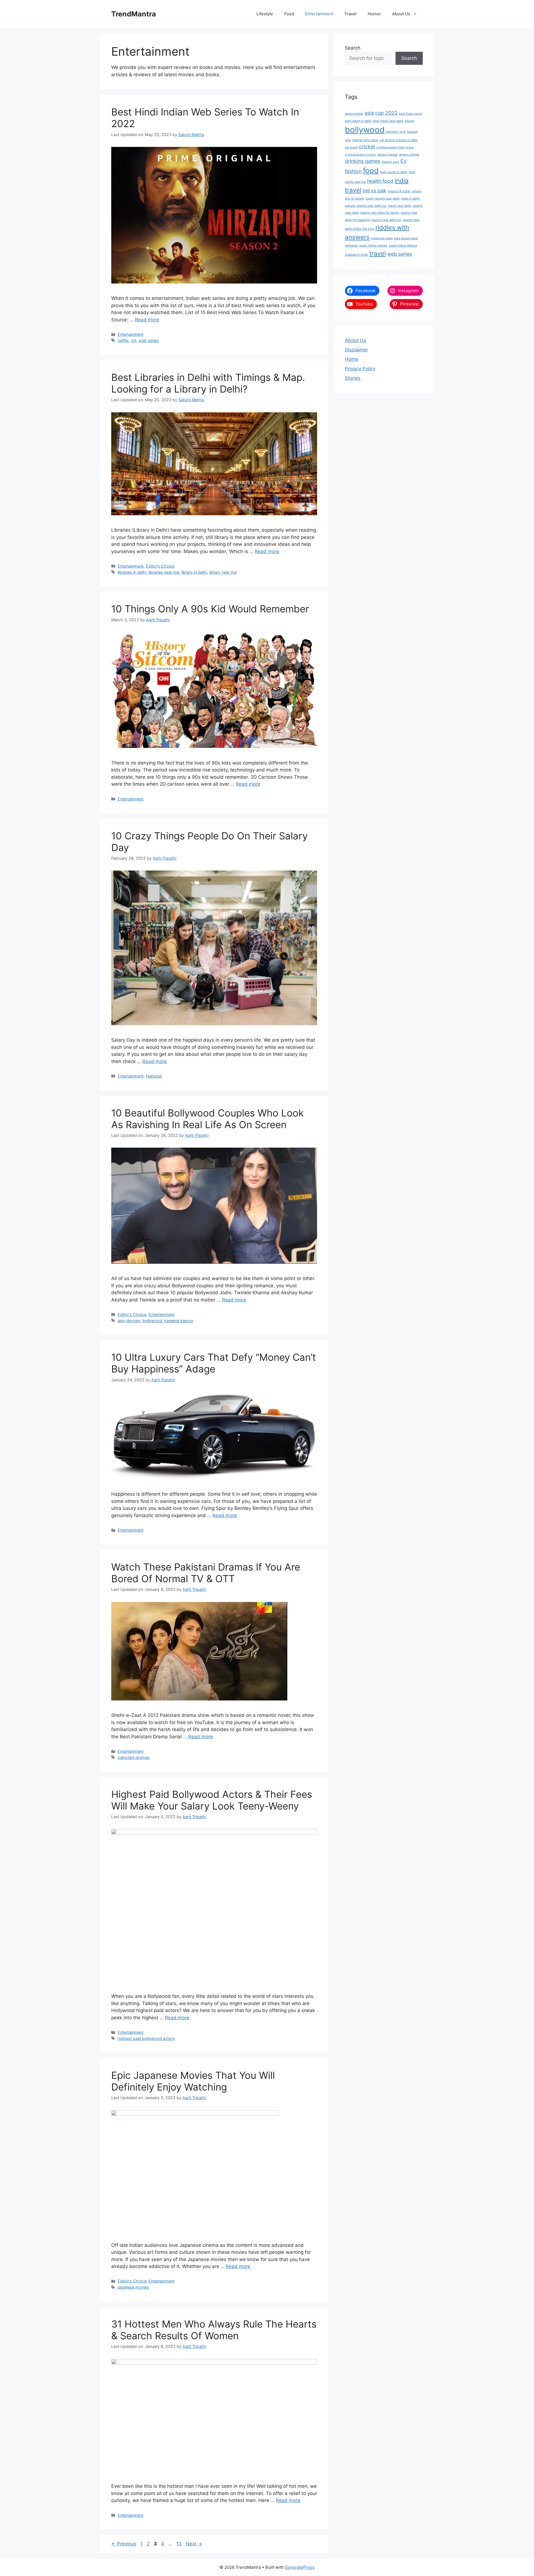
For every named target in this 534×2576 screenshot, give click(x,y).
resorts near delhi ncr (386, 220)
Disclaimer (356, 350)
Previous (124, 2544)
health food (380, 181)
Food (289, 14)
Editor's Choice (160, 566)
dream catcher (409, 155)
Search (353, 48)
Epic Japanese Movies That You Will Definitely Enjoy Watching (193, 2081)
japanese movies (133, 2287)
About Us (401, 14)
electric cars (390, 162)
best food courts (411, 114)
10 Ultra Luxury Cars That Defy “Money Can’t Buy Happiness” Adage (214, 1363)
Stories (353, 378)
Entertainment (319, 14)
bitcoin (410, 121)
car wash (351, 147)
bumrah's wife (396, 132)
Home (352, 359)
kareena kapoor (179, 1321)
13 (180, 2544)
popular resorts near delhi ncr (366, 206)
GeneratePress (300, 2567)
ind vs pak (374, 190)
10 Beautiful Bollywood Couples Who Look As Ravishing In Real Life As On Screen (207, 1119)
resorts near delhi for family (380, 213)
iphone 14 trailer (399, 191)
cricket (367, 146)
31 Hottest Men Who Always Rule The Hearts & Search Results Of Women (214, 2330)
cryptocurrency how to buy (395, 147)
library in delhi (194, 572)
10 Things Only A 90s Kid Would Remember (210, 609)
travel (378, 253)
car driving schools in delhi (399, 140)
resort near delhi (400, 206)
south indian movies (373, 246)
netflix (123, 340)
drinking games (363, 161)
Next (194, 2544)
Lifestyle (265, 14)
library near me (223, 572)
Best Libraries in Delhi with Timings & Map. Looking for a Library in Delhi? (208, 383)
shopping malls (382, 238)
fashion (353, 171)
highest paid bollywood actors (146, 2038)
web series (149, 340)
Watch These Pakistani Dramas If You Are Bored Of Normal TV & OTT (206, 1573)
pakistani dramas (134, 1757)
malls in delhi (410, 199)
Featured (154, 1076)
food (371, 170)
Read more (147, 320)
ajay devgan (129, 1321)
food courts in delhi (394, 172)
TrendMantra (134, 14)
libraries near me (164, 572)
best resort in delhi (358, 121)
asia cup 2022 (381, 113)
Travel (350, 14)
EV (404, 161)
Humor (374, 14)
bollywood (152, 1321)
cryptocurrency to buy (360, 155)
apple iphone (354, 114)
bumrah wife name (365, 140)
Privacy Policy (360, 369)
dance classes (388, 155)
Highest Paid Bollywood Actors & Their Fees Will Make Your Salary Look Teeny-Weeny (212, 1800)
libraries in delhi (132, 572)
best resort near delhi (388, 121)
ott (134, 340)
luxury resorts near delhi (383, 199)
